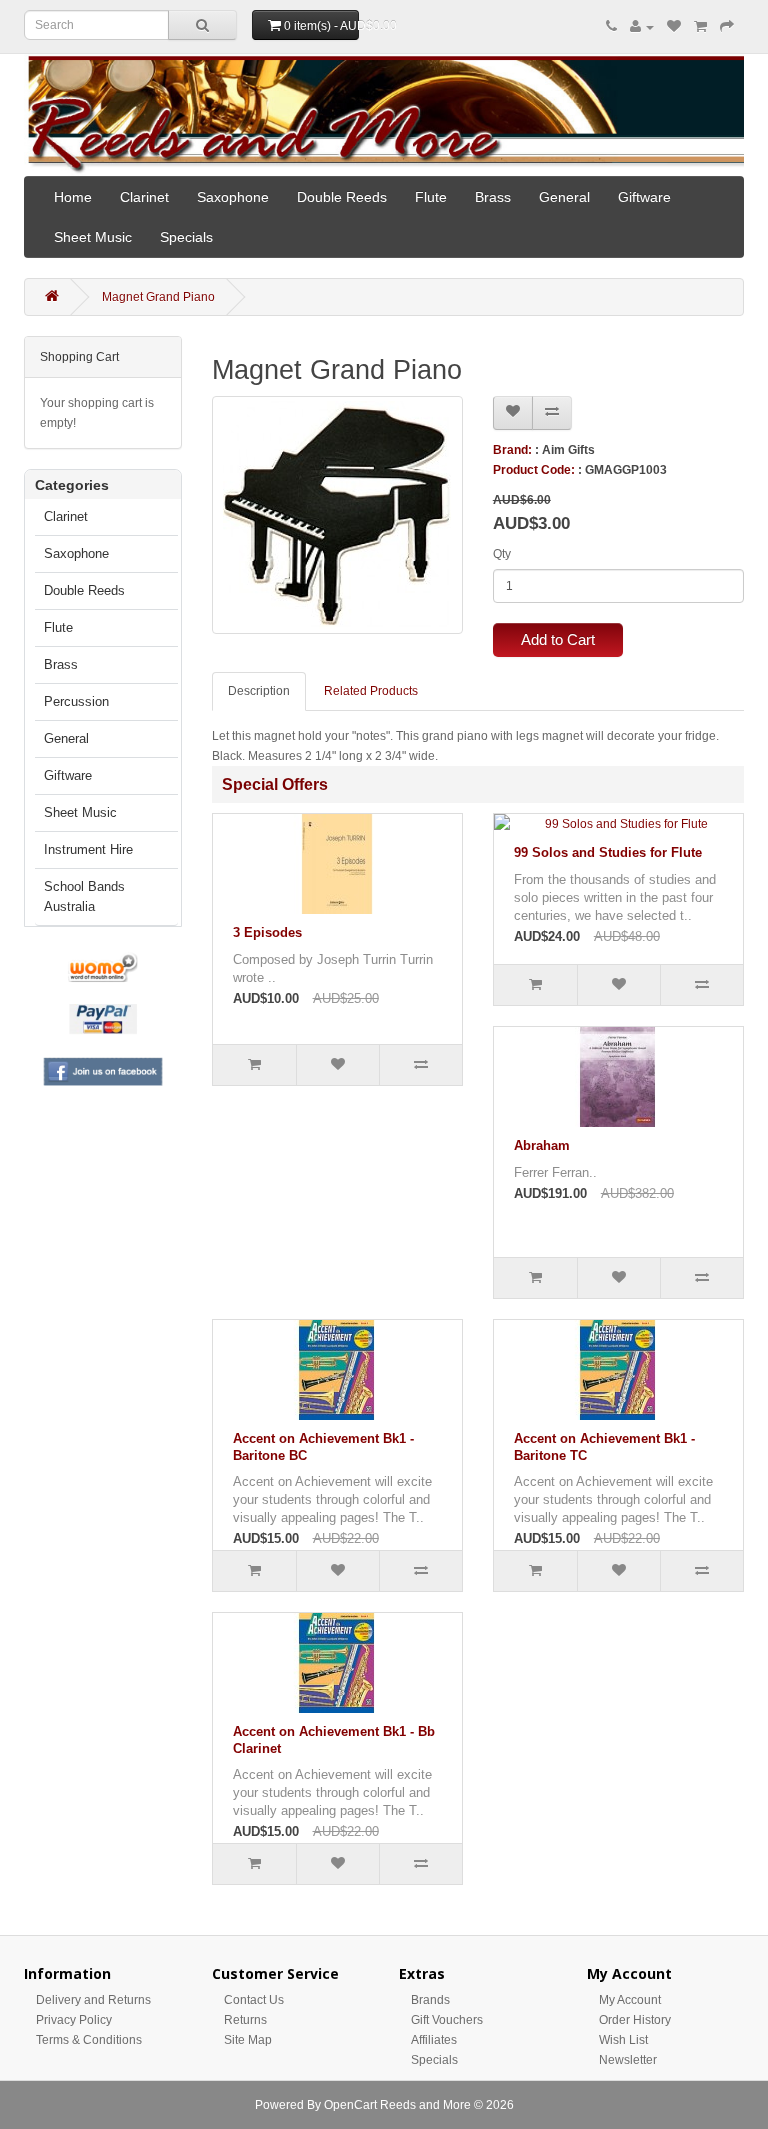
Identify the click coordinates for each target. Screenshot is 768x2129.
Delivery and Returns (93, 2000)
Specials (186, 237)
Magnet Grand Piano (158, 297)
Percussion (76, 701)
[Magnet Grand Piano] (337, 515)
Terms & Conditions (89, 2040)
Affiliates (434, 2040)
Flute (431, 197)
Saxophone (233, 197)
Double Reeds (342, 197)
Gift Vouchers (447, 2020)
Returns (245, 2020)
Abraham (542, 1145)
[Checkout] (727, 27)
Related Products (371, 691)
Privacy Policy (74, 2020)
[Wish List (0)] (674, 27)
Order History (635, 2020)
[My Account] (642, 27)
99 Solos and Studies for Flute (608, 852)
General (564, 197)
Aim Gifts (568, 450)
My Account (630, 2000)
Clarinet (144, 197)
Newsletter (628, 2060)
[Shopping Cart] (700, 27)
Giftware (644, 197)
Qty (502, 554)
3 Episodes (267, 932)
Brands (430, 2000)
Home (73, 197)
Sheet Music (93, 237)
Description (259, 691)
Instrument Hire (88, 849)
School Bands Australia (84, 896)
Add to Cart (558, 639)
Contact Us (254, 2000)
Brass (493, 197)
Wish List (623, 2040)
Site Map (248, 2040)
